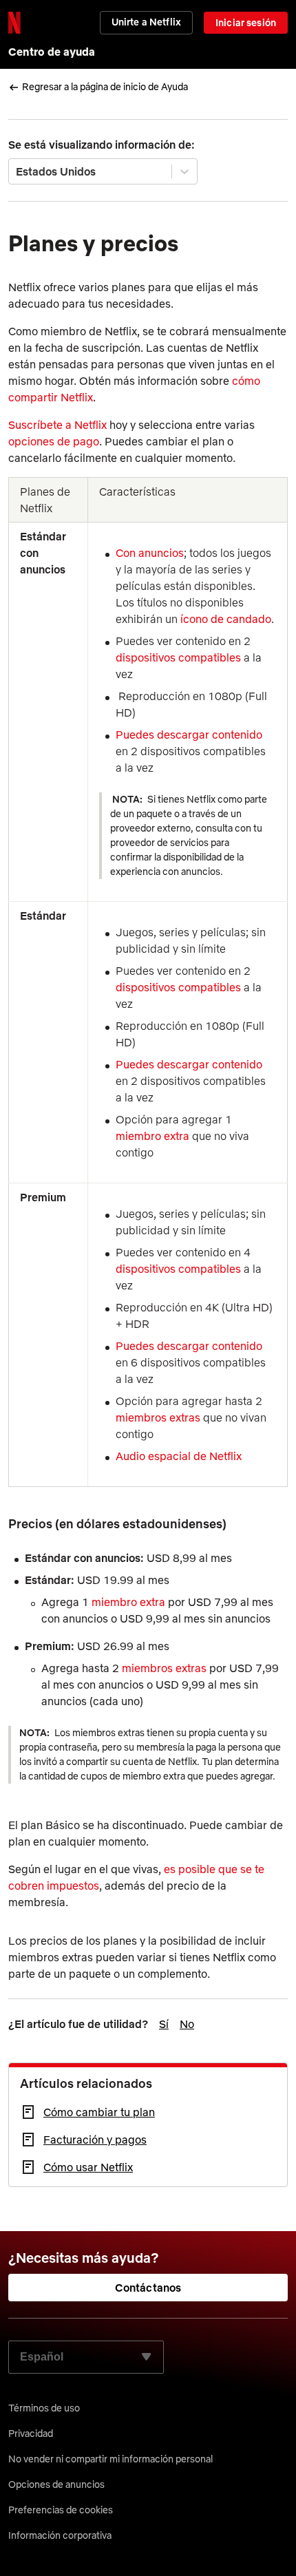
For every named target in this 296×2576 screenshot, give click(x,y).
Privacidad (31, 2434)
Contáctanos (148, 2288)
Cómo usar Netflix (88, 2167)
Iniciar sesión (246, 23)
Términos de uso (44, 2408)
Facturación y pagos (95, 2140)
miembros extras (158, 1417)
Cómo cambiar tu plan (99, 2112)
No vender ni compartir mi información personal (110, 2459)
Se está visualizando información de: (102, 145)
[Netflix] (14, 23)
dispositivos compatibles (178, 657)
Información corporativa (60, 2535)
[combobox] (17, 171)
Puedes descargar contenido (190, 735)
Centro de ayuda (52, 52)
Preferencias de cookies (61, 2510)
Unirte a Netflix (146, 22)
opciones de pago (54, 441)
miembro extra (152, 1136)
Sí (164, 2024)
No (187, 2024)
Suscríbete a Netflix (57, 425)
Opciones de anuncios (56, 2484)
